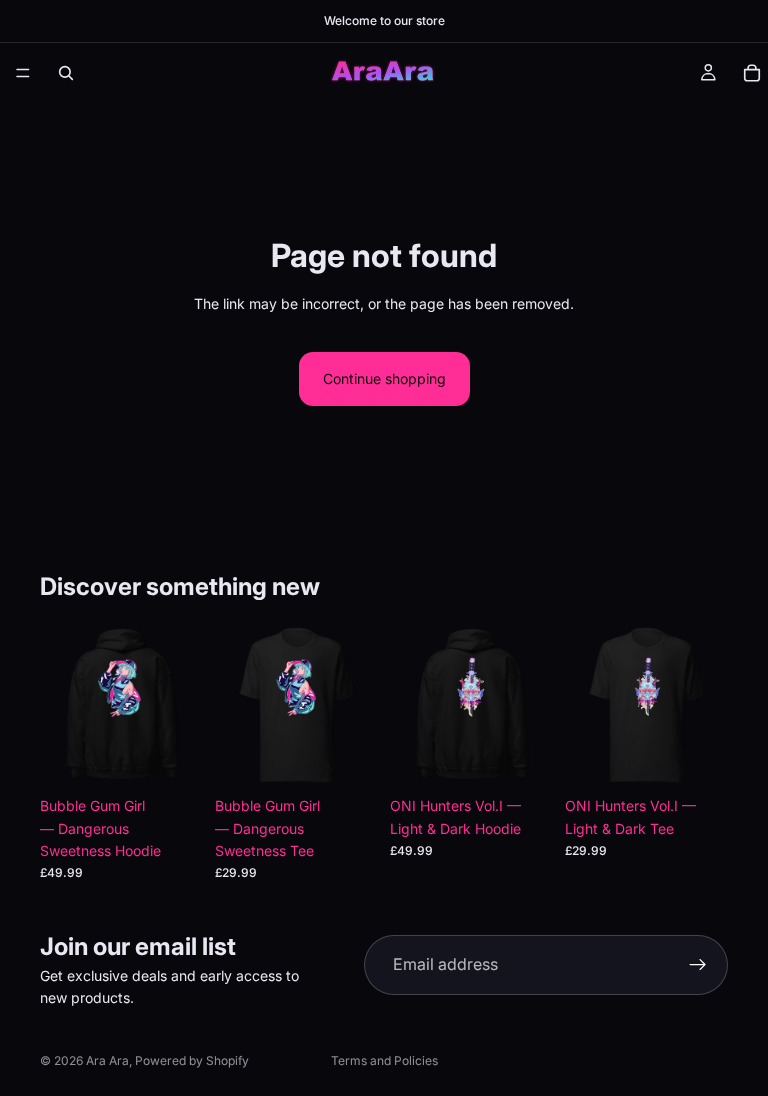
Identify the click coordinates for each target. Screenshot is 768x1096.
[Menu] (23, 73)
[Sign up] (698, 965)
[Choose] (172, 756)
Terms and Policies (384, 1060)
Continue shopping (384, 378)
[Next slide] (356, 706)
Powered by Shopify (192, 1060)
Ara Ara (107, 1060)
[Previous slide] (237, 706)
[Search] (66, 73)
